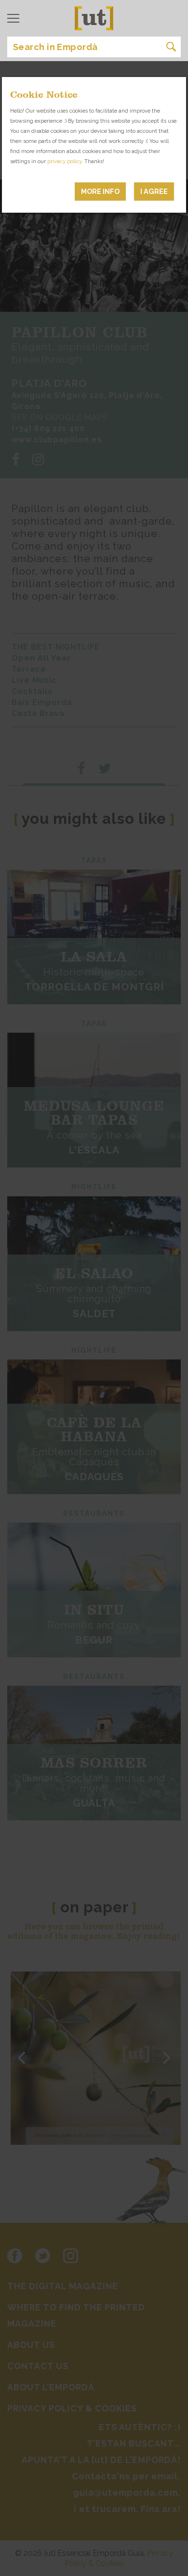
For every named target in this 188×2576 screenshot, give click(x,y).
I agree (154, 191)
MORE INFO (100, 191)
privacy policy (64, 161)
